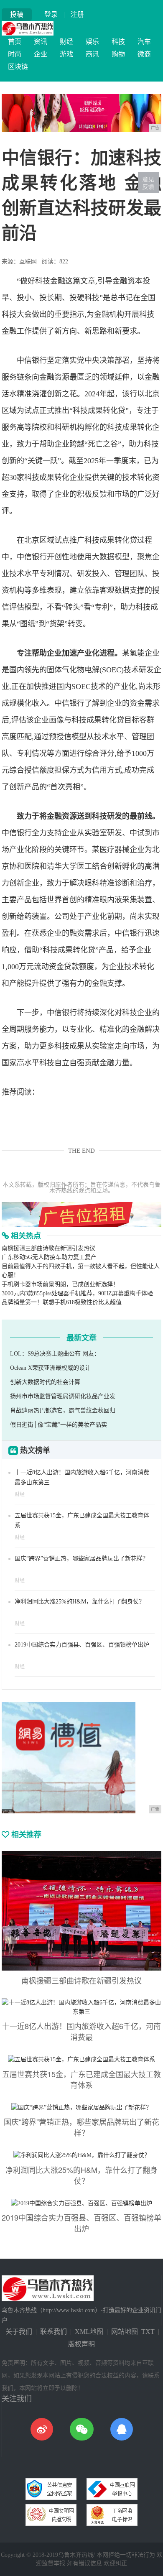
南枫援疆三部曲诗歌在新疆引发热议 (48, 1248)
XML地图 (89, 2332)
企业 (41, 54)
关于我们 (19, 2332)
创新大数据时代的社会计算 (45, 1382)
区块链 (18, 67)
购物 (118, 54)
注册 (77, 14)
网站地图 (125, 2332)
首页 (15, 42)
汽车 (144, 42)
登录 (51, 14)
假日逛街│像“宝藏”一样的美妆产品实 (59, 1425)
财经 (66, 42)
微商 (144, 54)
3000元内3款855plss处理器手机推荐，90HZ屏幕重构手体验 (77, 1293)
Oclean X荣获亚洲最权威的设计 (50, 1368)
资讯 (41, 42)
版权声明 (81, 2344)
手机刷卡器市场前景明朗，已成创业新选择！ (60, 1284)
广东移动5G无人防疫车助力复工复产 (49, 1257)
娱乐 (92, 42)
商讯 (92, 54)
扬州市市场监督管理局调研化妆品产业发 (63, 1396)
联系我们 (53, 2332)
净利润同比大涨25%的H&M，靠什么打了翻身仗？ (80, 1602)
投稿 (17, 14)
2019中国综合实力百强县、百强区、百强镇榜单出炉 (82, 1645)
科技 (118, 42)
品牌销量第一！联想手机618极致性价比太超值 (62, 1302)
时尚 (15, 54)
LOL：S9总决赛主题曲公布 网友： (55, 1354)
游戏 (66, 54)
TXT (148, 2332)
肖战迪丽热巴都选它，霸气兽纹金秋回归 (63, 1411)
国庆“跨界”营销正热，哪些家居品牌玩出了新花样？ (81, 1559)
